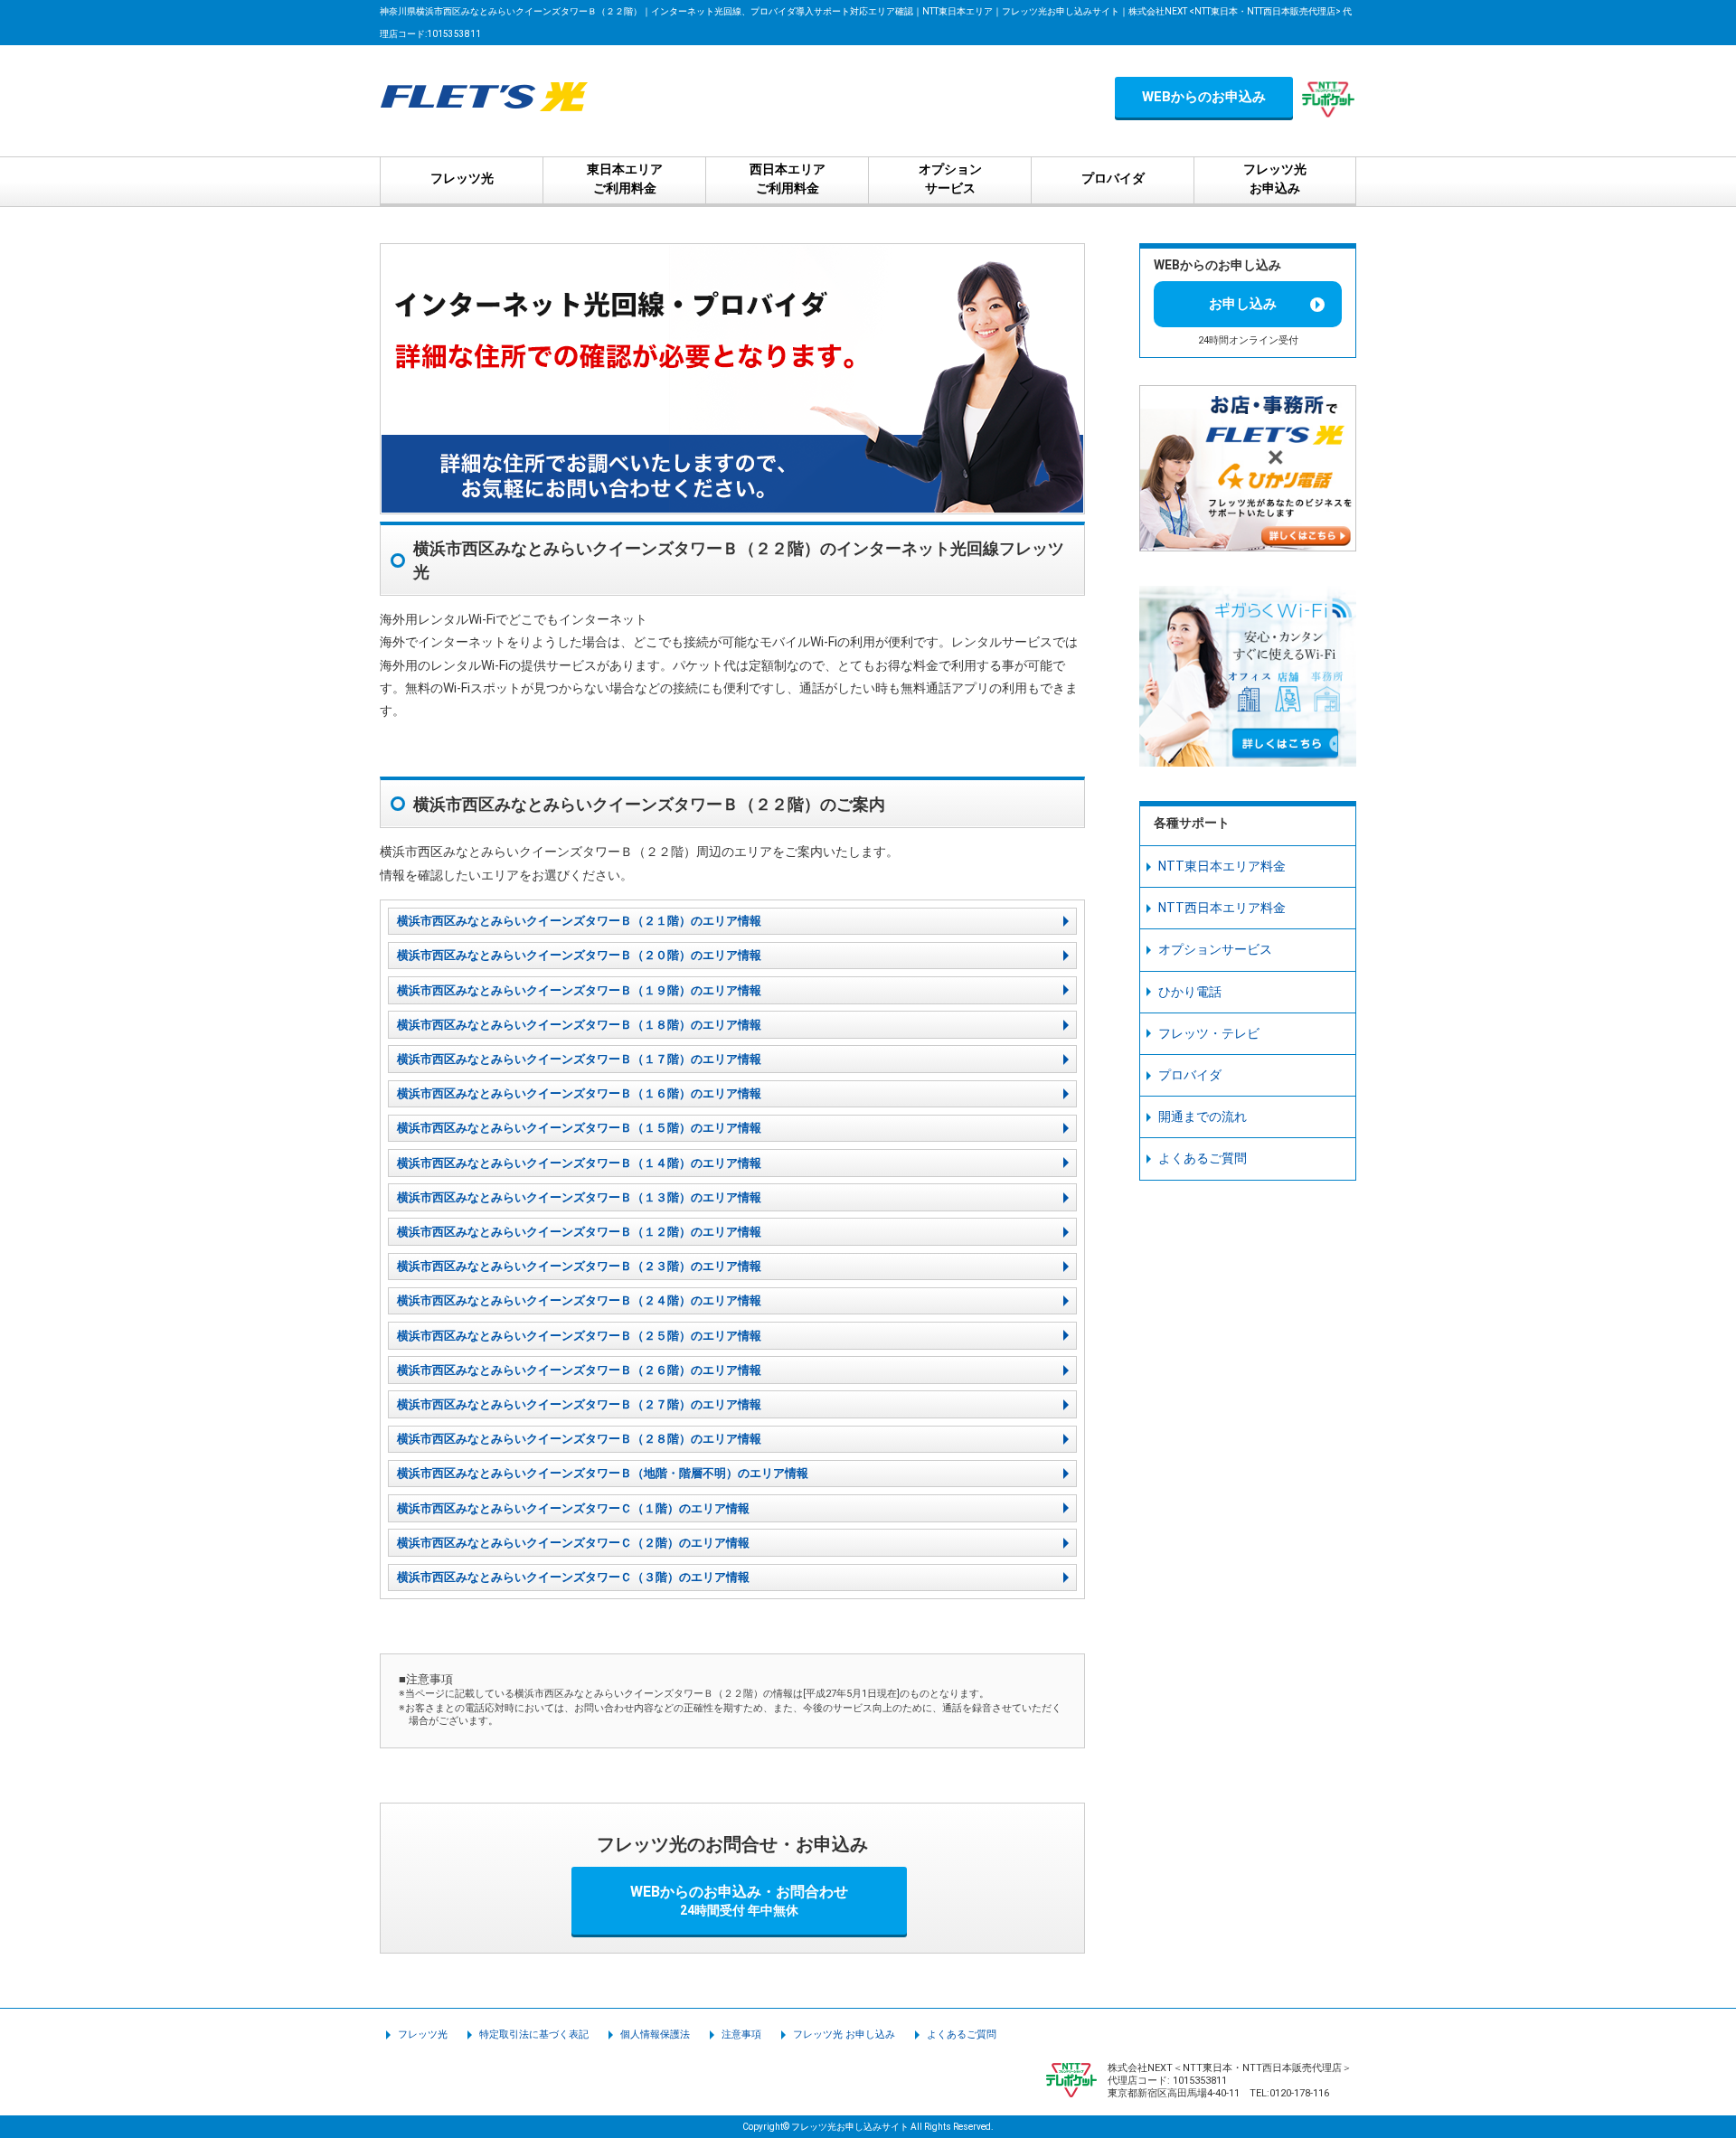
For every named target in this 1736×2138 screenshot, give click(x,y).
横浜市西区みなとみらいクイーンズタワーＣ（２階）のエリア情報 (573, 1543)
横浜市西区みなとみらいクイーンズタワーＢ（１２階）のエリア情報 (579, 1232)
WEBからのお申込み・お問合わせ (739, 1900)
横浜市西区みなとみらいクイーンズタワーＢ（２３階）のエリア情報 (579, 1266)
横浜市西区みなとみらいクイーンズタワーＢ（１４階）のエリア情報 (579, 1163)
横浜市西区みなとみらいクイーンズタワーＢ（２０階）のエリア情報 (579, 955)
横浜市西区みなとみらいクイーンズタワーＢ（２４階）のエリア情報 (579, 1300)
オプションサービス (1215, 949)
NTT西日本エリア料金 (1222, 908)
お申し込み (1243, 304)
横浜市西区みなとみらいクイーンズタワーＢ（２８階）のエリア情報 (579, 1439)
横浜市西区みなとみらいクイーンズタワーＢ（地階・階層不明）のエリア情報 (603, 1473)
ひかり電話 (1190, 992)
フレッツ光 (423, 2034)
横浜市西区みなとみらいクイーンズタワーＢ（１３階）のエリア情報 (579, 1197)
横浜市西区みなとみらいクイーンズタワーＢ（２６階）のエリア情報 (579, 1370)
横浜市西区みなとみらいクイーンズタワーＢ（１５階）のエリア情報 (579, 1128)
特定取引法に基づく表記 (534, 2034)
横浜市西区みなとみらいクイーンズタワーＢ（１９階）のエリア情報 (579, 990)
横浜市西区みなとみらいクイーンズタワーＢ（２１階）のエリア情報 (579, 921)
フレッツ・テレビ (1209, 1033)
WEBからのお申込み (1204, 97)
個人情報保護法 (655, 2034)
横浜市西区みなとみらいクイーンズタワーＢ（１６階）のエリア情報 (579, 1093)
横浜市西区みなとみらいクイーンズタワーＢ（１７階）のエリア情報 (579, 1059)
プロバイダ (1190, 1075)
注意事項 (741, 2034)
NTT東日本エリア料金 (1222, 866)
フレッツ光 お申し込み (844, 2034)
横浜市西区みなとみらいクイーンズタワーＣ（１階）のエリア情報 (573, 1508)
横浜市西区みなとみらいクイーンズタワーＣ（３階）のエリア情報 (573, 1577)
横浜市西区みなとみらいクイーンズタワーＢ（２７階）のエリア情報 (579, 1404)
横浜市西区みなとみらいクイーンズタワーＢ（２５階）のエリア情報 (579, 1336)
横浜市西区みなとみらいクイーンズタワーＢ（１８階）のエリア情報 (579, 1025)
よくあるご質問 (1203, 1158)
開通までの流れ (1203, 1116)
